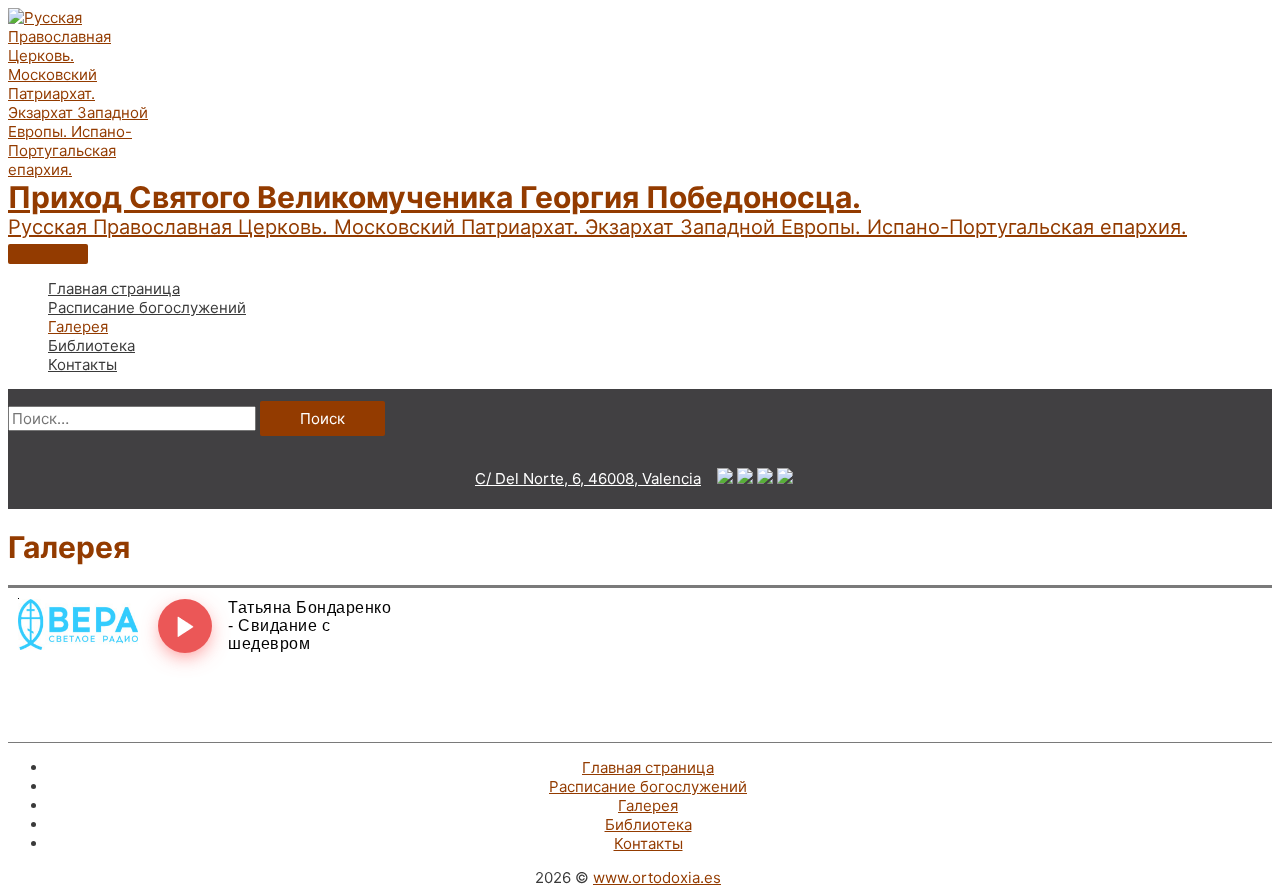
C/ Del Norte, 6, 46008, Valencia (588, 478)
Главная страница (648, 767)
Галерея (648, 805)
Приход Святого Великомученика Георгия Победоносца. (434, 197)
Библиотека (648, 824)
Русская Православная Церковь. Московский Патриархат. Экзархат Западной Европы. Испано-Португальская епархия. (597, 227)
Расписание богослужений (648, 786)
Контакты (648, 843)
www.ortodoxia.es (657, 877)
